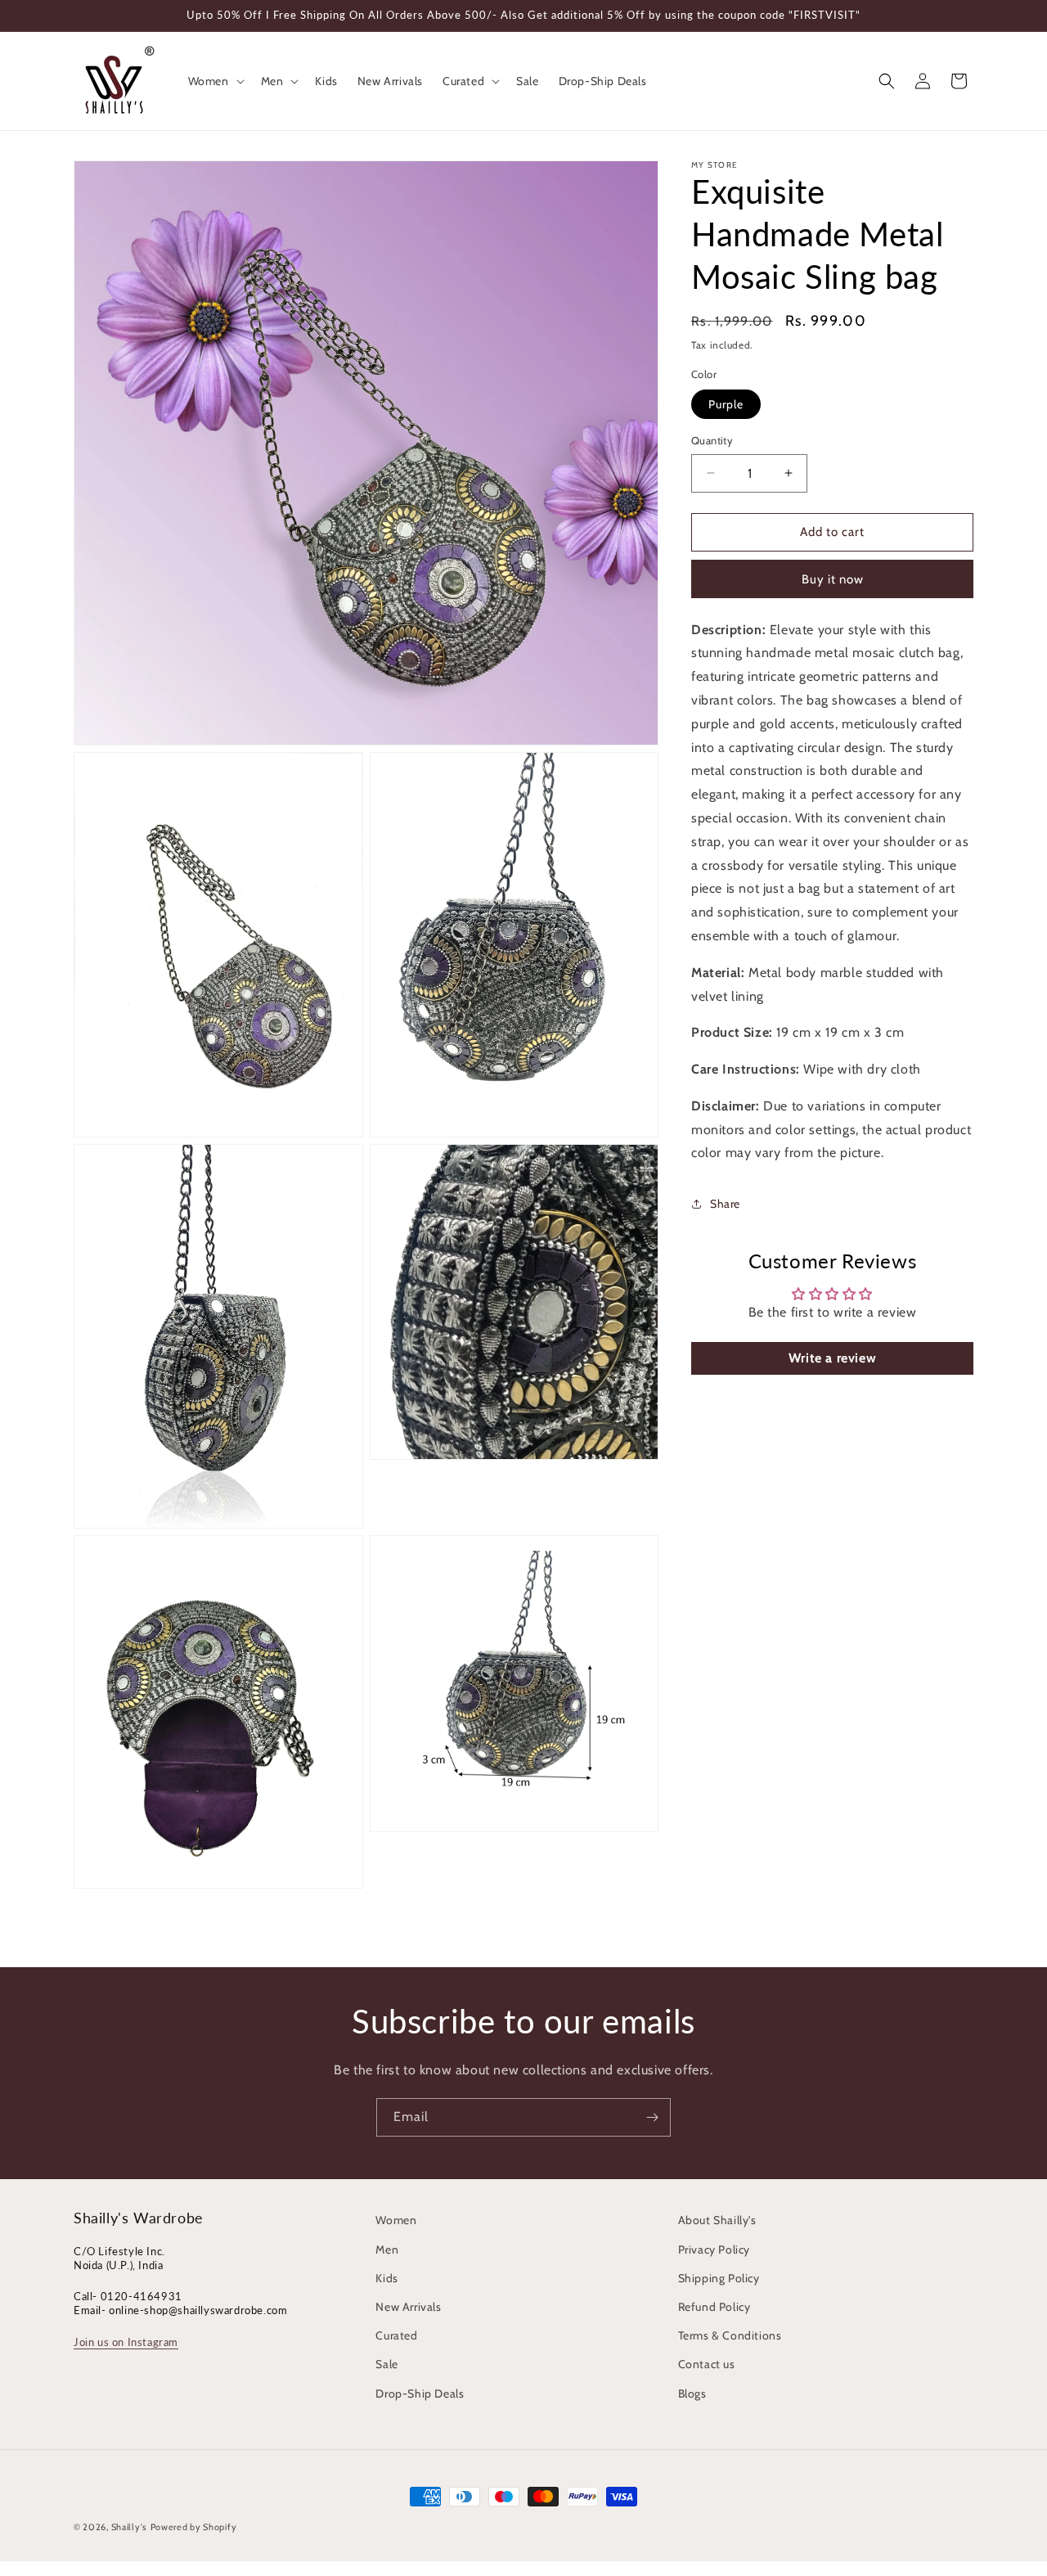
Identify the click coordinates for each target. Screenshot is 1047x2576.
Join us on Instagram (126, 2342)
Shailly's (129, 2527)
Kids (386, 2278)
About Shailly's (717, 2220)
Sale (386, 2364)
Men (387, 2249)
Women (396, 2220)
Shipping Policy (719, 2278)
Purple (726, 404)
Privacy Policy (714, 2249)
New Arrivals (408, 2307)
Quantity (712, 440)
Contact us (707, 2364)
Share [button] (725, 1204)
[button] (215, 81)
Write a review (832, 1358)
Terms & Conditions (730, 2335)
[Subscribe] (652, 2117)
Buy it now (833, 579)
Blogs (692, 2394)
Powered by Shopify (194, 2527)
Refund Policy (714, 2307)
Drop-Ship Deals (420, 2394)
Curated (396, 2335)
